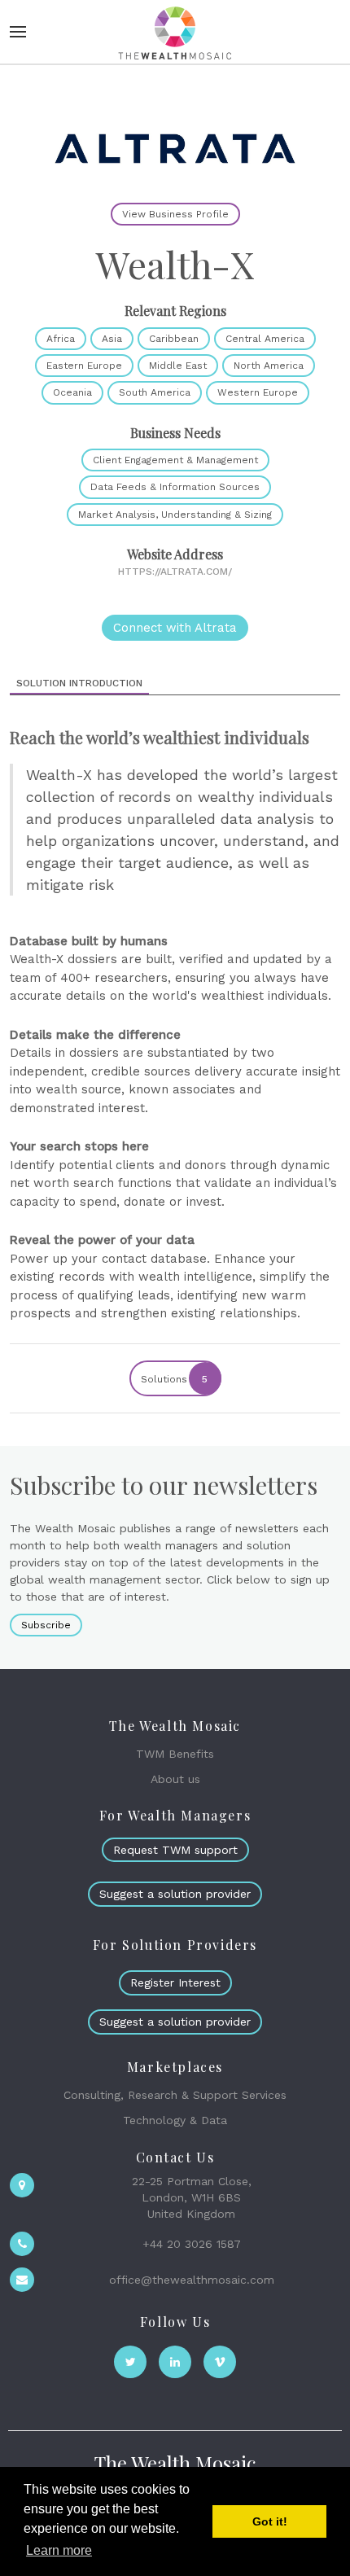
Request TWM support (175, 1850)
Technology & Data (175, 2120)
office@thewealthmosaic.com (192, 2280)
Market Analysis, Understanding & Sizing (175, 515)
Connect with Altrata (175, 628)
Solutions (175, 1379)
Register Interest (175, 1982)
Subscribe (46, 1625)
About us (175, 1779)
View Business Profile (175, 214)
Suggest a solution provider (175, 1894)
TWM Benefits (175, 1754)
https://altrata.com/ (175, 572)
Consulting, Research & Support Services (175, 2095)
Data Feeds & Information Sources (175, 487)
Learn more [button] (59, 2550)
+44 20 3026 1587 (192, 2244)
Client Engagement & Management (175, 460)
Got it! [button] (270, 2521)
